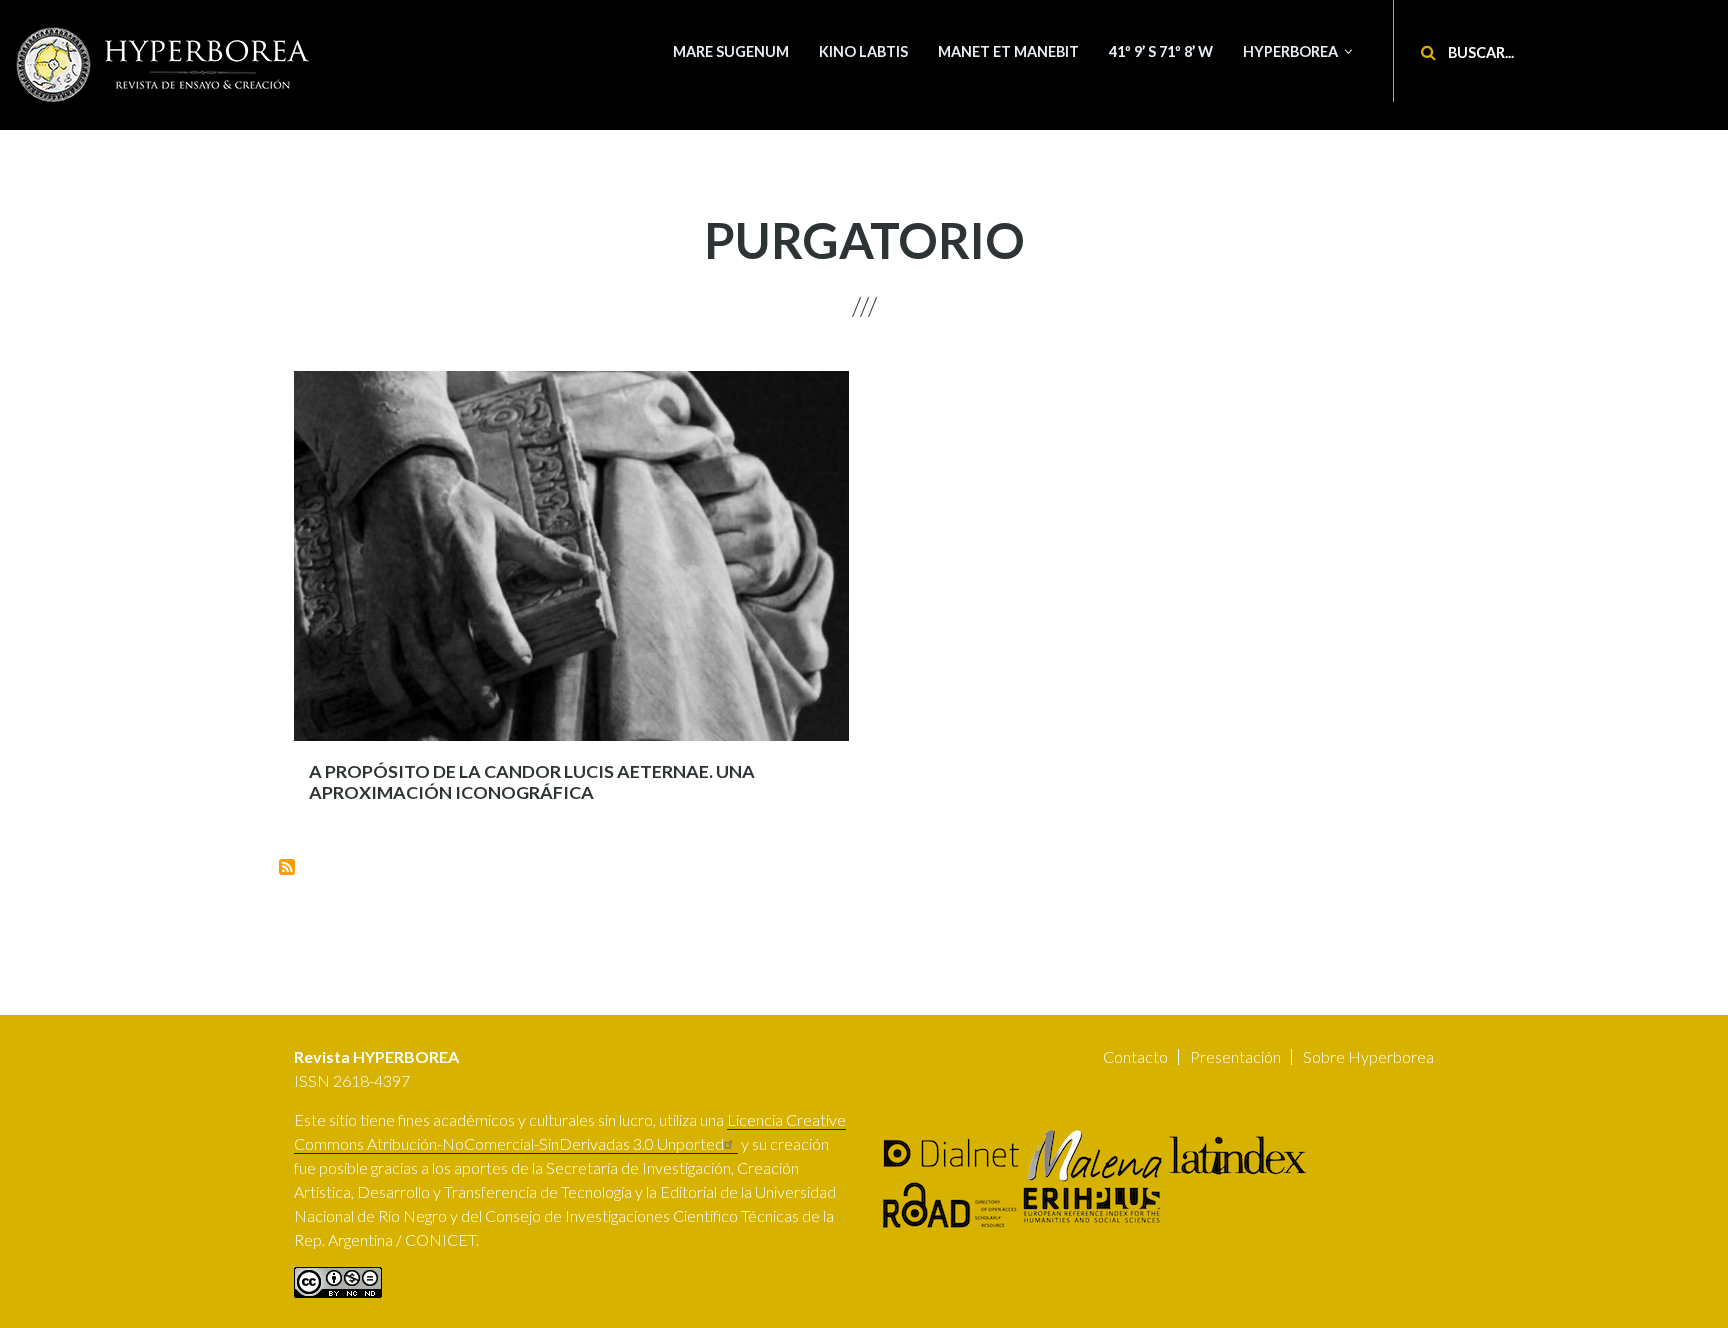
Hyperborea (1290, 51)
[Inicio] (165, 65)
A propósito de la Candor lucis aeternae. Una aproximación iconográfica (532, 782)
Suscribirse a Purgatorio (287, 867)
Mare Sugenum (731, 51)
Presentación (1235, 1057)
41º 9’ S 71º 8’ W (1161, 51)
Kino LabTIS (863, 51)
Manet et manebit (1008, 51)
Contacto (1135, 1057)
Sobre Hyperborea (1368, 1057)
